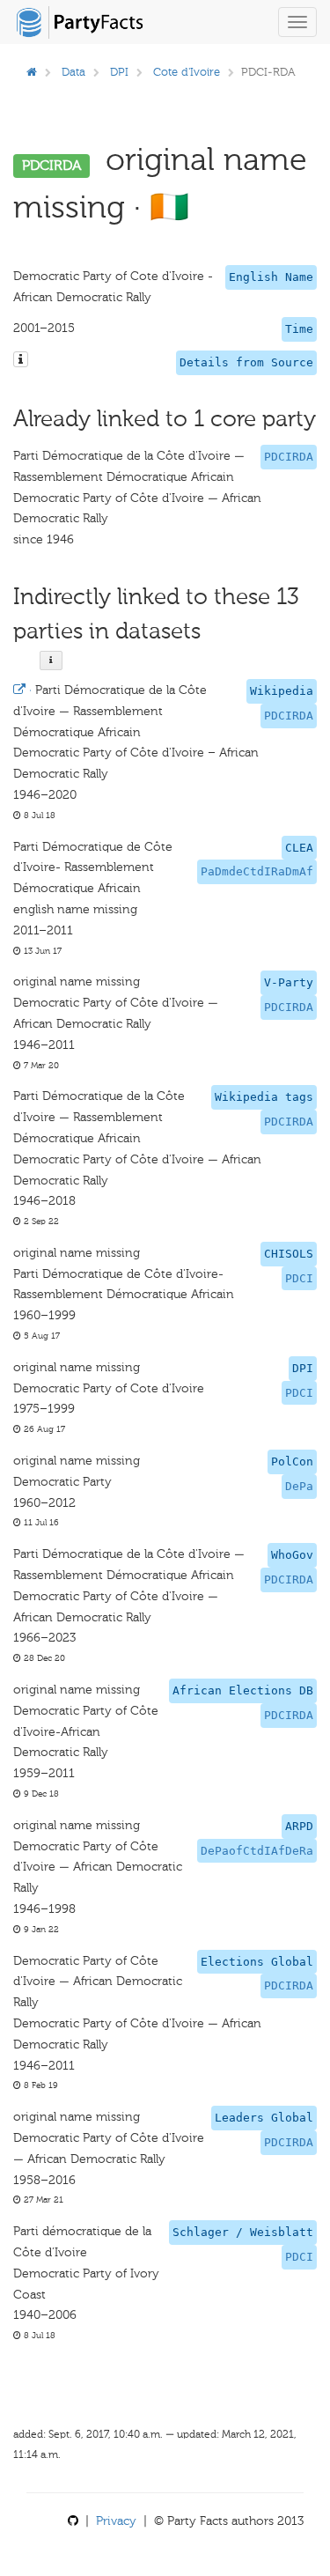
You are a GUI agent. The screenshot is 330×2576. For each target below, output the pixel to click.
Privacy (116, 2521)
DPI (119, 72)
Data (73, 72)
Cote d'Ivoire (187, 72)
